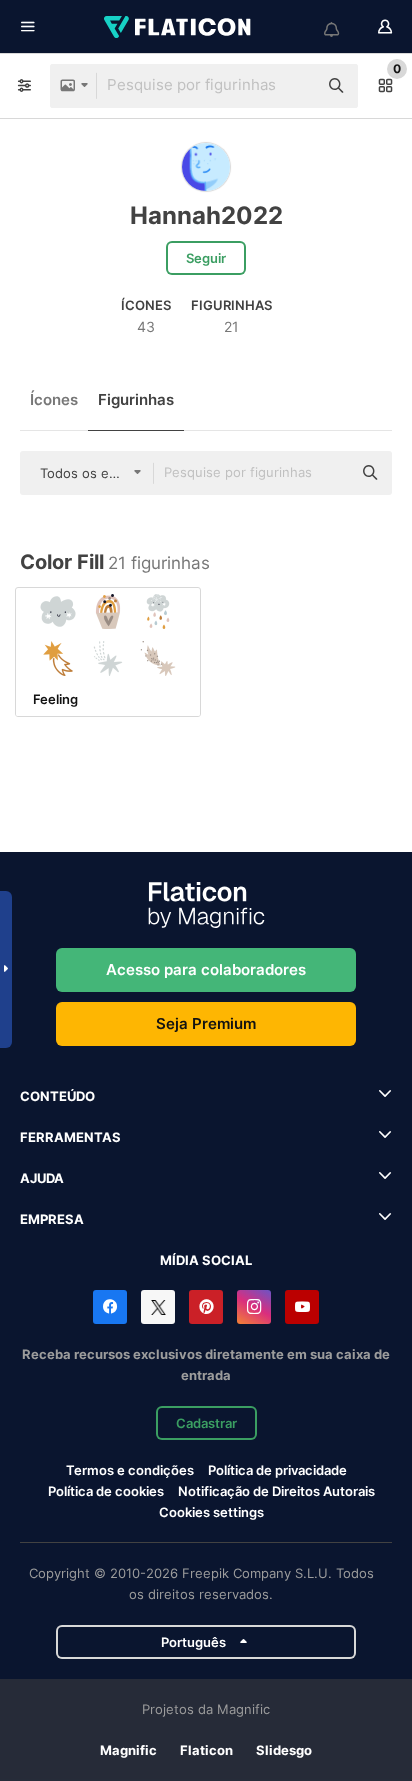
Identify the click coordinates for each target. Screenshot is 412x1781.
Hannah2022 (206, 215)
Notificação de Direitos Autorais (276, 1491)
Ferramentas (70, 1137)
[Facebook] (110, 1307)
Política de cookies (106, 1491)
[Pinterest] (206, 1307)
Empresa (52, 1219)
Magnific (128, 1750)
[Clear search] (292, 86)
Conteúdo (57, 1096)
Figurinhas (136, 399)
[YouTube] (302, 1307)
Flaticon (206, 1750)
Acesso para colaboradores (206, 969)
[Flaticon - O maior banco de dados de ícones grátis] (179, 27)
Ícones (54, 399)
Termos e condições (130, 1470)
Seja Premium (206, 1023)
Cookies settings (211, 1512)
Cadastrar (206, 1423)
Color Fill (62, 562)
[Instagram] (254, 1307)
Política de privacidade (277, 1470)
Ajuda (42, 1178)
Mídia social (206, 1260)
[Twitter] (158, 1307)
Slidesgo (284, 1750)
